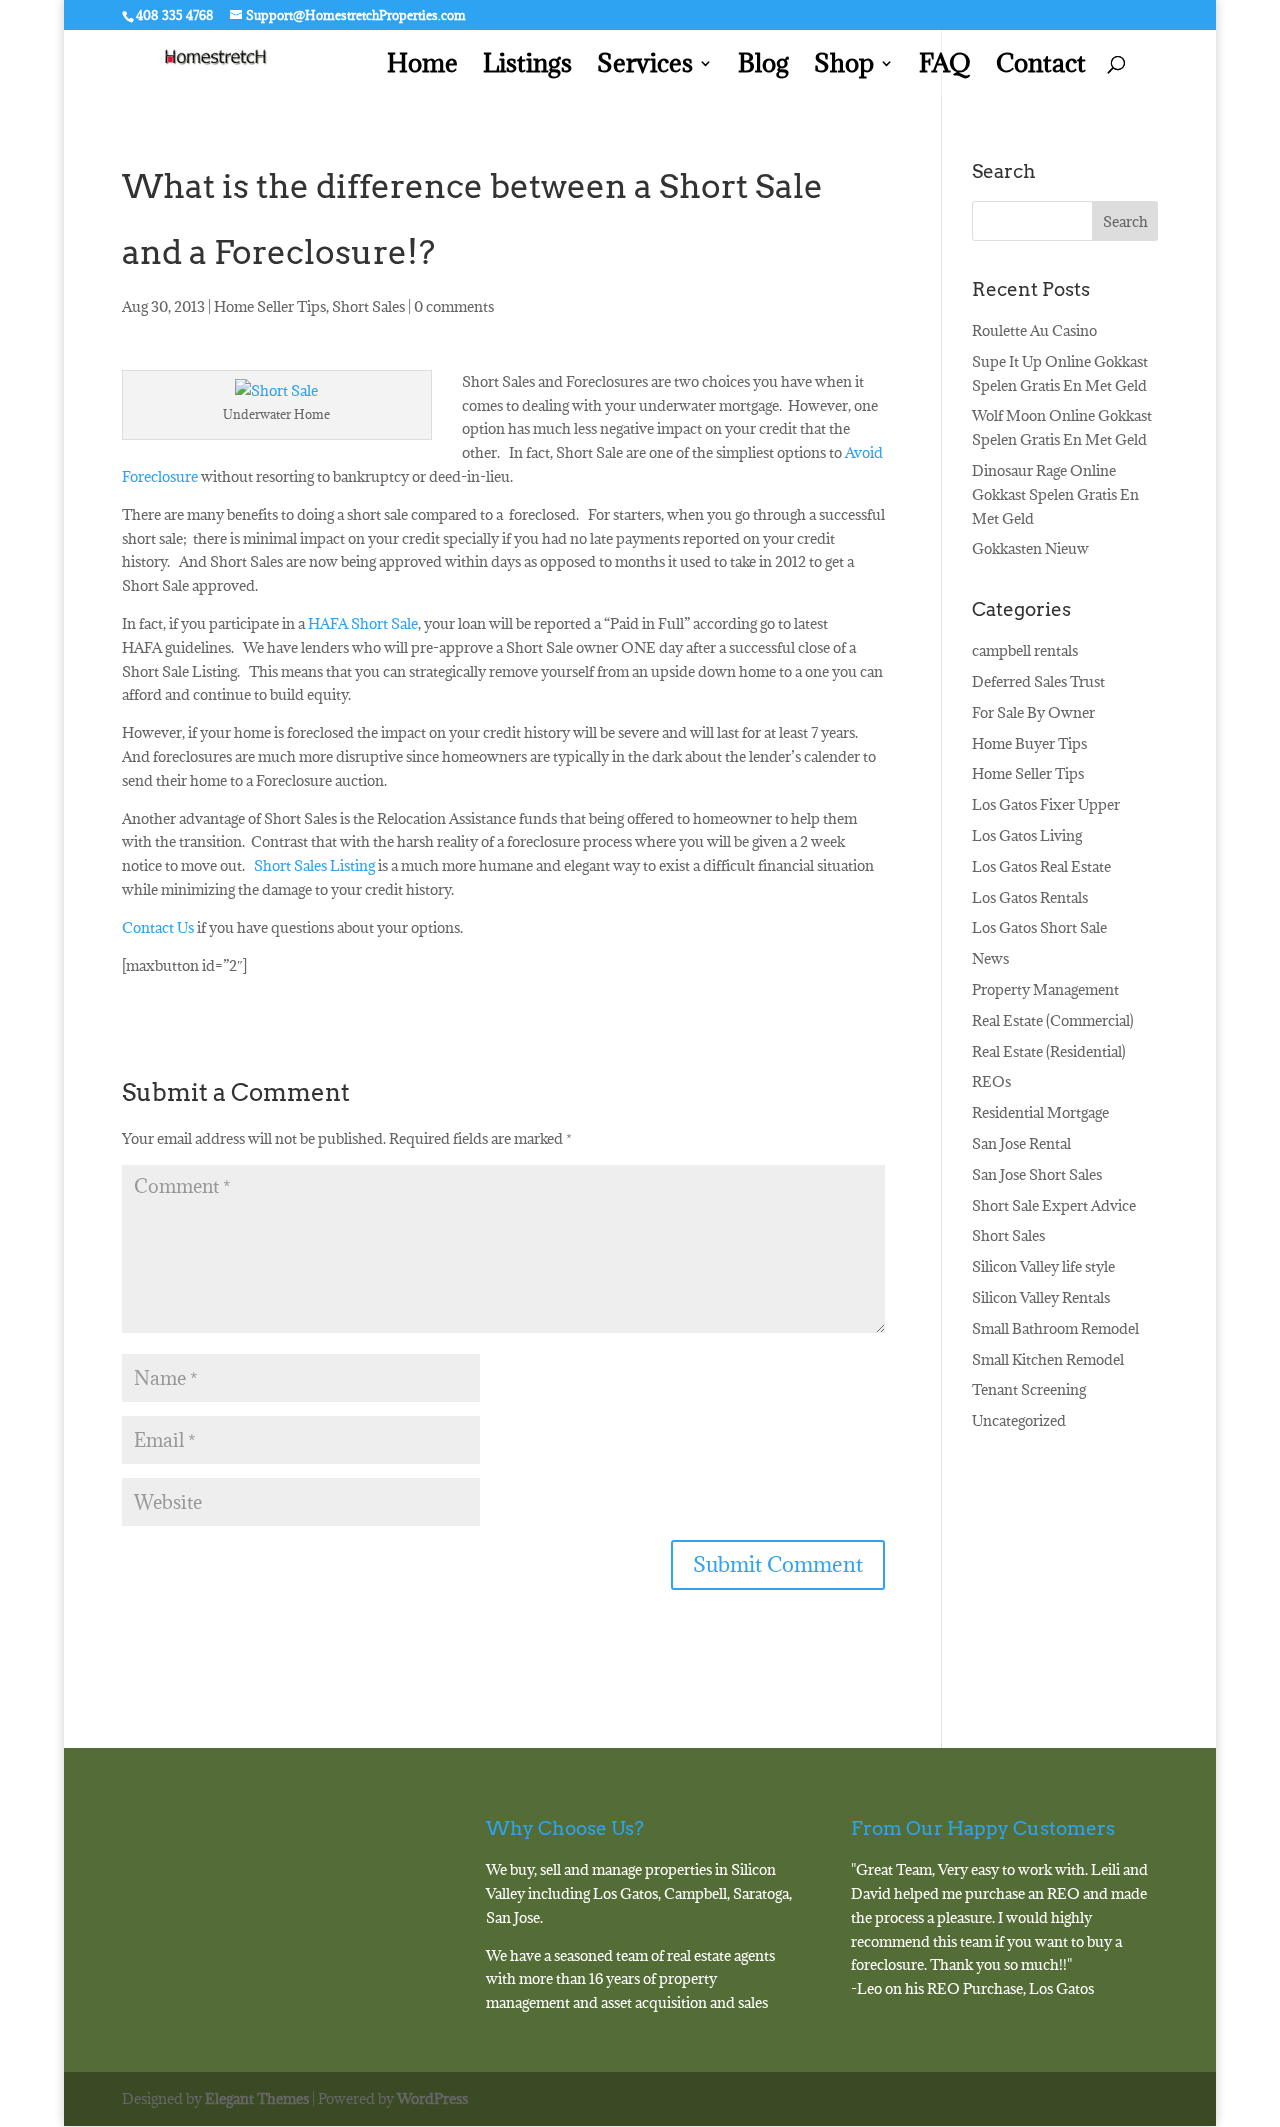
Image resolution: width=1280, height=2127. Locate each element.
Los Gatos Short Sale (1039, 927)
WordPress (432, 2098)
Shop (844, 67)
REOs (991, 1081)
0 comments (454, 306)
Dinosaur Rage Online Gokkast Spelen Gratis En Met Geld (1055, 494)
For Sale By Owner (1033, 712)
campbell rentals (1025, 650)
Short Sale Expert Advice (1054, 1205)
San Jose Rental (1021, 1143)
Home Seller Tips (270, 306)
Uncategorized (1019, 1420)
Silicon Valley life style (1043, 1266)
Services (645, 67)
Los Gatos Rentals (1030, 897)
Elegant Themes (257, 2098)
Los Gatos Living (1027, 835)
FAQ (945, 67)
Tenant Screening (1029, 1389)
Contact (1041, 67)
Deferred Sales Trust (1038, 681)
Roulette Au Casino (1034, 330)
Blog (763, 67)
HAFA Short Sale (361, 623)
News (990, 958)
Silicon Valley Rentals (1041, 1297)
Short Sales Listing (316, 865)
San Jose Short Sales (1037, 1174)
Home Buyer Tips (1029, 743)
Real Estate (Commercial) (1053, 1020)
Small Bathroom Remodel (1055, 1328)
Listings (527, 67)
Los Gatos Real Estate (1041, 866)
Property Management (1045, 989)
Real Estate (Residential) (1049, 1051)
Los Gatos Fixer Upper (1046, 804)
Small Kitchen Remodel (1048, 1359)
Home (422, 67)
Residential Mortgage (1040, 1112)
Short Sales (368, 306)
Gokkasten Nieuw (1030, 548)
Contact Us (158, 927)
